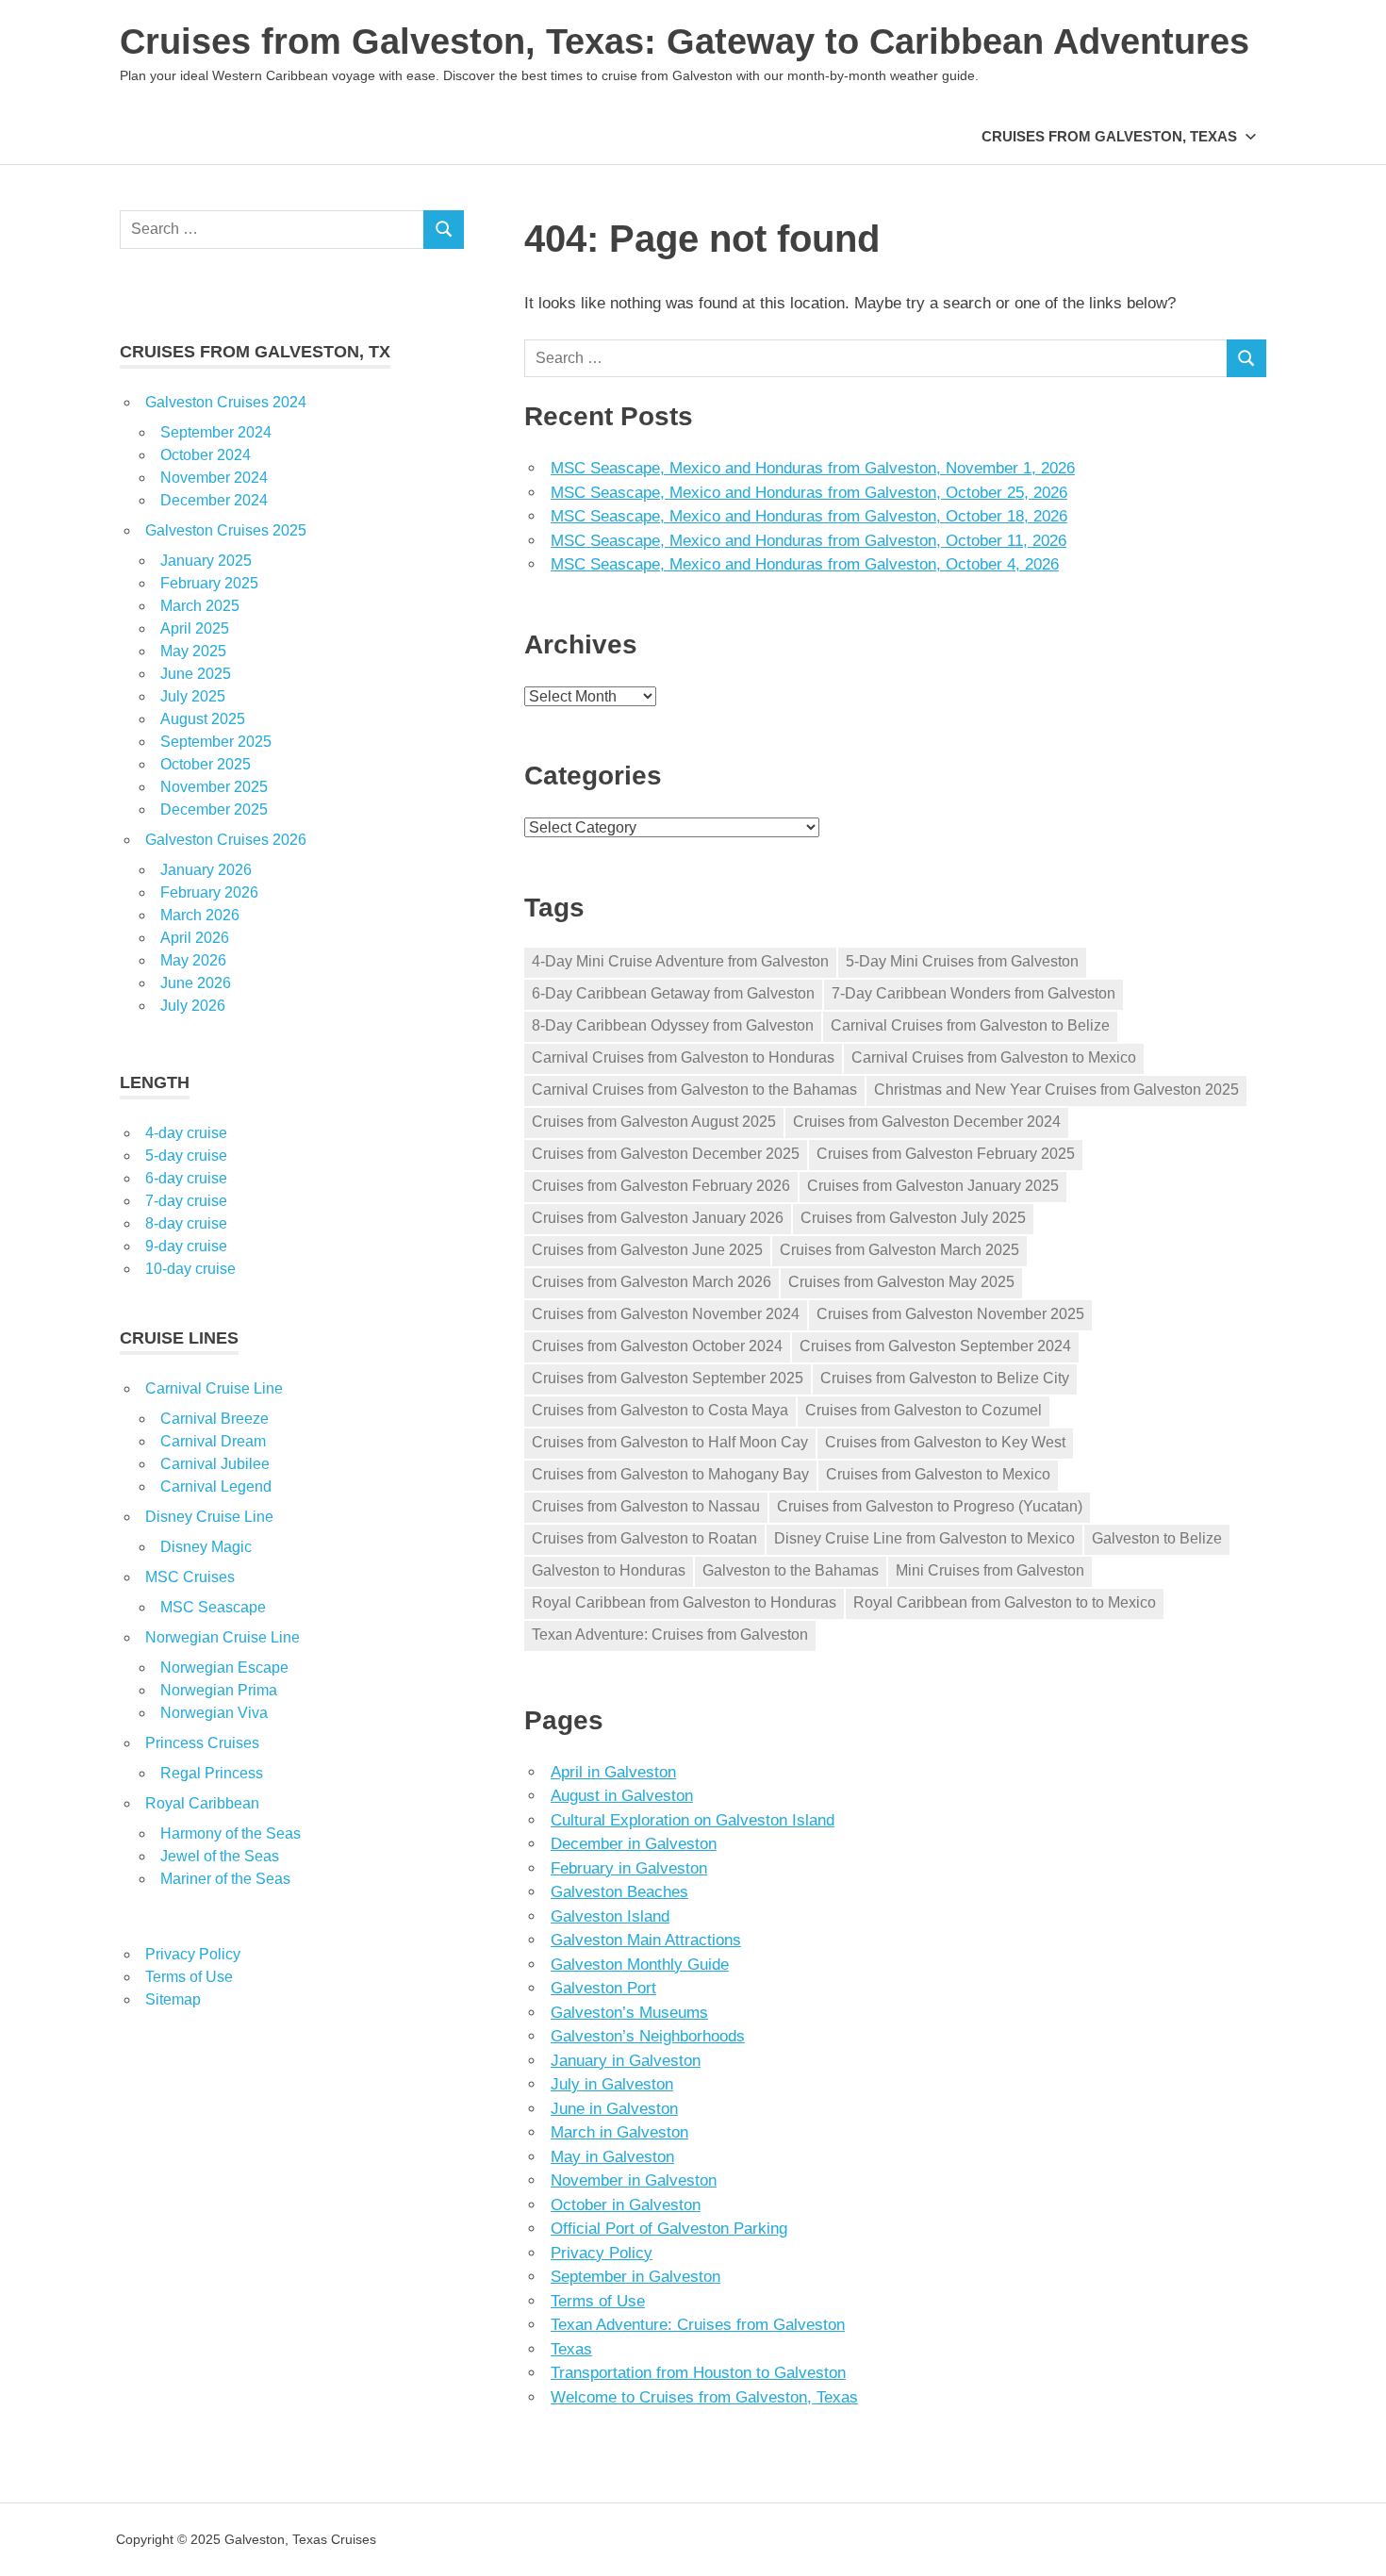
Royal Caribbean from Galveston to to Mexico (1005, 1602)
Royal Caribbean (202, 1803)
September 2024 (216, 432)
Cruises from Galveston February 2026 (661, 1186)
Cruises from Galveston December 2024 (927, 1122)
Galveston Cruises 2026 (226, 840)
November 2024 (214, 478)
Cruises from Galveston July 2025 (913, 1218)
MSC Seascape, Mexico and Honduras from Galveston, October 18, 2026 (809, 516)
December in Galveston (634, 1844)
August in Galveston (622, 1796)
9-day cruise (186, 1246)
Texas (571, 2349)
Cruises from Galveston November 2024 (666, 1314)
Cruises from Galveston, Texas (1109, 136)
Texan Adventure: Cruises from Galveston (670, 1635)
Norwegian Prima (219, 1690)
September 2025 (216, 742)
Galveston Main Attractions (646, 1940)
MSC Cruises (190, 1577)
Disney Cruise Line (209, 1517)
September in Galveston (635, 2277)
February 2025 (209, 583)
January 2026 (206, 870)
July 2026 (193, 1006)
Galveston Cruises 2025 (226, 530)
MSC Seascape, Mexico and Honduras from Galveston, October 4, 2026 (805, 564)
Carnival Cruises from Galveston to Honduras (683, 1057)
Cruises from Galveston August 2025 (654, 1122)
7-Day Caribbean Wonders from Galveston (973, 993)
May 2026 (193, 960)
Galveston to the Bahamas (791, 1570)
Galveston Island (610, 1916)
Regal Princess (212, 1773)
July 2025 (193, 696)
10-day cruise (190, 1269)
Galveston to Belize (1157, 1538)
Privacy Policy (602, 2253)
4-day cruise (186, 1133)
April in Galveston (613, 1772)
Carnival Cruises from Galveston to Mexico (994, 1057)
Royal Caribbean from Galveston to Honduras (684, 1602)
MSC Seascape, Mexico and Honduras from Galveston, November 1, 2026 (813, 468)
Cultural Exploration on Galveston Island (693, 1820)
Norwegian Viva (214, 1713)
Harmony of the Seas (231, 1833)
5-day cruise (186, 1156)
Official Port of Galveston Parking (669, 2229)
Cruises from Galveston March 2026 (652, 1282)
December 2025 (214, 809)
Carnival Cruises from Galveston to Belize (970, 1025)
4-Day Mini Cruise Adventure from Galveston (680, 961)
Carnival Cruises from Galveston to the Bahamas (694, 1090)
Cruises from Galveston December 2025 (666, 1154)
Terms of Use (598, 2301)
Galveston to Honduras (609, 1570)
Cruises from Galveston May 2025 (901, 1282)
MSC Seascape (213, 1607)
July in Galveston (612, 2084)
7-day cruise (186, 1201)
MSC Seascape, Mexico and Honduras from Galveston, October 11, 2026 (808, 541)
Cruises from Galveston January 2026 (658, 1218)
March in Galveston (619, 2132)
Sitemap (173, 1999)
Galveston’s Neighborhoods (648, 2036)
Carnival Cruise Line (214, 1388)
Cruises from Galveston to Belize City (945, 1378)
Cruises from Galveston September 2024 (935, 1346)
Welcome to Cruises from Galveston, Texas (704, 2397)
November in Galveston (634, 2180)
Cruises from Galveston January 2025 (933, 1186)
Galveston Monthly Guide (640, 1965)
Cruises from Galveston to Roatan (644, 1538)
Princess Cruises (202, 1743)
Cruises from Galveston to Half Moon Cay (670, 1442)
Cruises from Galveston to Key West (945, 1442)
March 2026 (200, 915)
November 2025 (214, 787)
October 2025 (206, 764)
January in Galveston (626, 2061)
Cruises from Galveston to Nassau (646, 1506)
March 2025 (200, 606)
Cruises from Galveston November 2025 (950, 1314)
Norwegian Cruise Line (223, 1637)
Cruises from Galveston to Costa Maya (660, 1410)
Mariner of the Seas (225, 1879)
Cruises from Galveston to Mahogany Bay (670, 1474)
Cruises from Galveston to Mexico (938, 1474)
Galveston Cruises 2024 (226, 402)
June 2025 (196, 674)
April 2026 (195, 938)
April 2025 (195, 628)
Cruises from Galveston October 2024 (657, 1346)
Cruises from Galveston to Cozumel (924, 1410)
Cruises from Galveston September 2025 (668, 1378)
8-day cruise (186, 1223)
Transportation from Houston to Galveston (698, 2373)
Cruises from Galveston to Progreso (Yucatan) (930, 1506)
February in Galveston (629, 1868)
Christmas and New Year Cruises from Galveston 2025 (1056, 1090)
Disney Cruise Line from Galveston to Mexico (924, 1538)
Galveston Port (603, 1988)
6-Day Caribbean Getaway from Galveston (673, 993)
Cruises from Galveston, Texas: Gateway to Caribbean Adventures (685, 41)
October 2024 (206, 455)
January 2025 (206, 561)
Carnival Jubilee (215, 1464)
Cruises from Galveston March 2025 (899, 1250)
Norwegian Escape (224, 1668)
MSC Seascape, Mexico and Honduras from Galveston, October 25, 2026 (809, 493)
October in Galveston (626, 2205)
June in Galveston (614, 2109)
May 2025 (193, 651)
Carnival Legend (216, 1486)
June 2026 (196, 983)
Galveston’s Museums (629, 2013)
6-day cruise (186, 1178)
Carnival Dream (213, 1441)
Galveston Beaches (619, 1892)
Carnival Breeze (214, 1419)
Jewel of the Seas (220, 1856)
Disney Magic (206, 1547)
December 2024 (214, 500)
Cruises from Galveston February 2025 (946, 1154)
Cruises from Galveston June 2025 (647, 1250)
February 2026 (209, 892)
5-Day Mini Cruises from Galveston (962, 961)
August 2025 (203, 719)
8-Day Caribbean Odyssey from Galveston (673, 1025)
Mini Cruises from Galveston (990, 1570)
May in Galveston (612, 2157)
